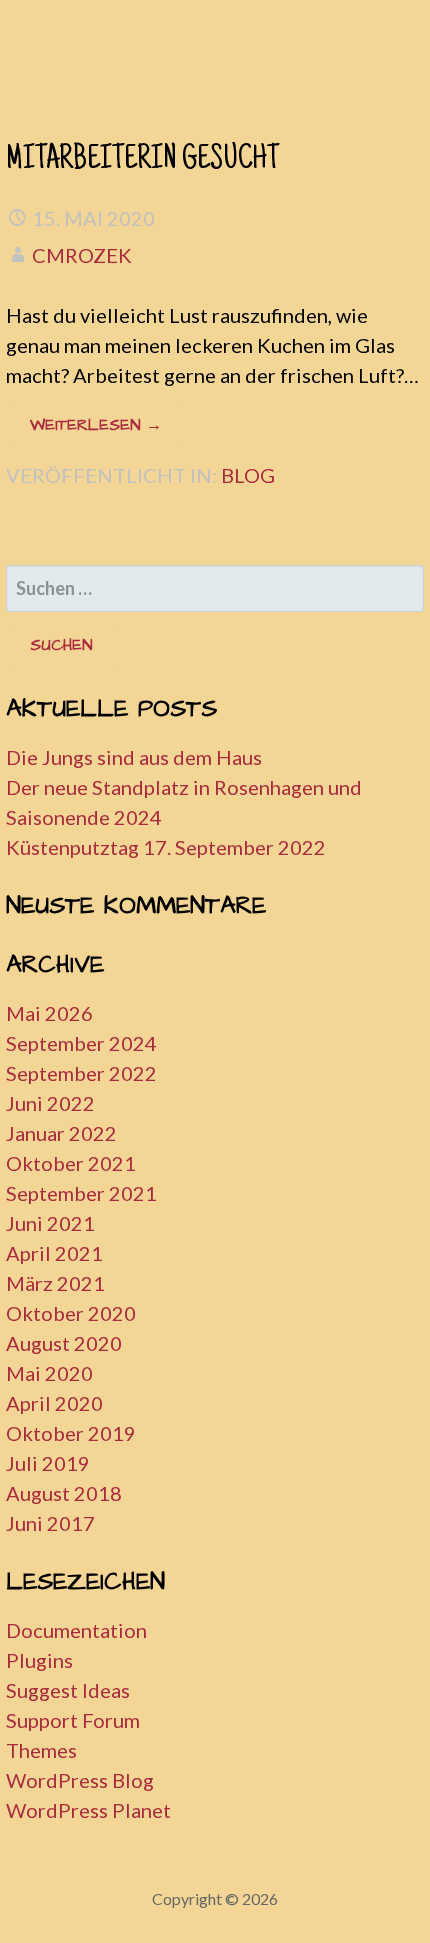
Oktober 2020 (71, 1313)
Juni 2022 (50, 1103)
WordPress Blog (80, 1780)
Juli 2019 (48, 1463)
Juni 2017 (50, 1523)
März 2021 (55, 1283)
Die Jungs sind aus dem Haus (134, 757)
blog (248, 475)
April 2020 (54, 1403)
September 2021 (81, 1193)
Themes (41, 1750)
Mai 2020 (49, 1373)
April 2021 (54, 1253)
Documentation (76, 1630)
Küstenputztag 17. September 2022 (166, 847)
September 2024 (81, 1043)
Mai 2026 (49, 1013)
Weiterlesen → (96, 425)
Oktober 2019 (71, 1433)
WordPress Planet (88, 1810)
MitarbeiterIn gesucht (142, 161)
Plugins (39, 1660)
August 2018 (64, 1493)
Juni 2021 (50, 1223)
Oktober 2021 (71, 1163)
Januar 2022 (61, 1133)
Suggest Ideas (68, 1690)
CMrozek (82, 255)
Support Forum (73, 1720)
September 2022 (81, 1073)
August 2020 (64, 1343)
